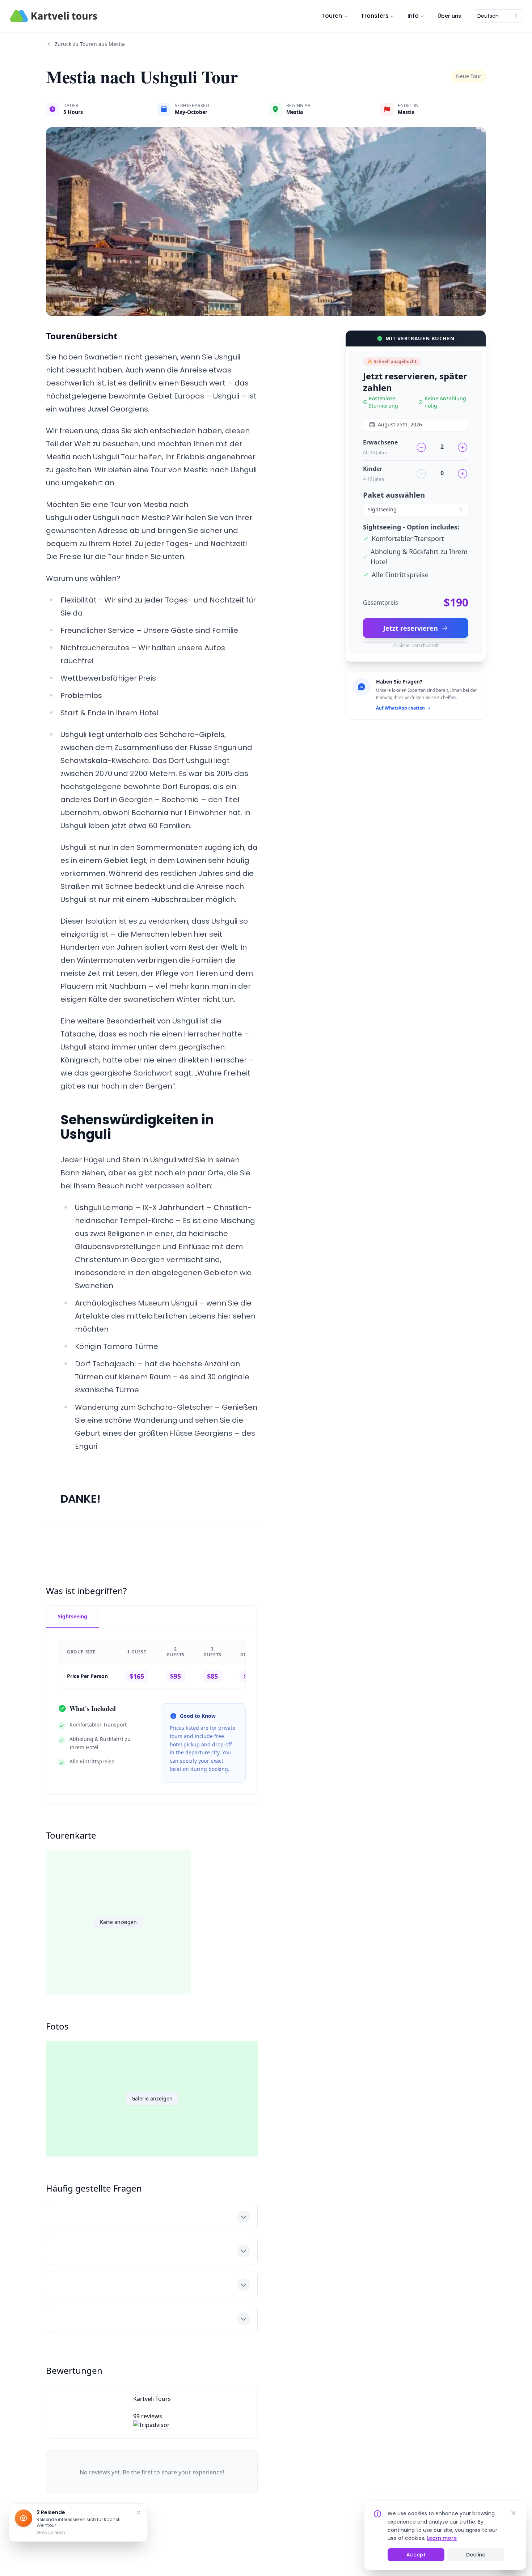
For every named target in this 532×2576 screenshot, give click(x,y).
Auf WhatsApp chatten (400, 708)
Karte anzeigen (118, 1922)
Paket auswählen (394, 495)
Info (413, 16)
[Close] (514, 2513)
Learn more (442, 2538)
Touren (332, 16)
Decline (476, 2555)
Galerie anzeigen (152, 2098)
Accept (416, 2555)
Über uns (449, 16)
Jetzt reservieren (411, 628)
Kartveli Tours (152, 2399)
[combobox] (498, 16)
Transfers (375, 16)
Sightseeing (73, 1616)
